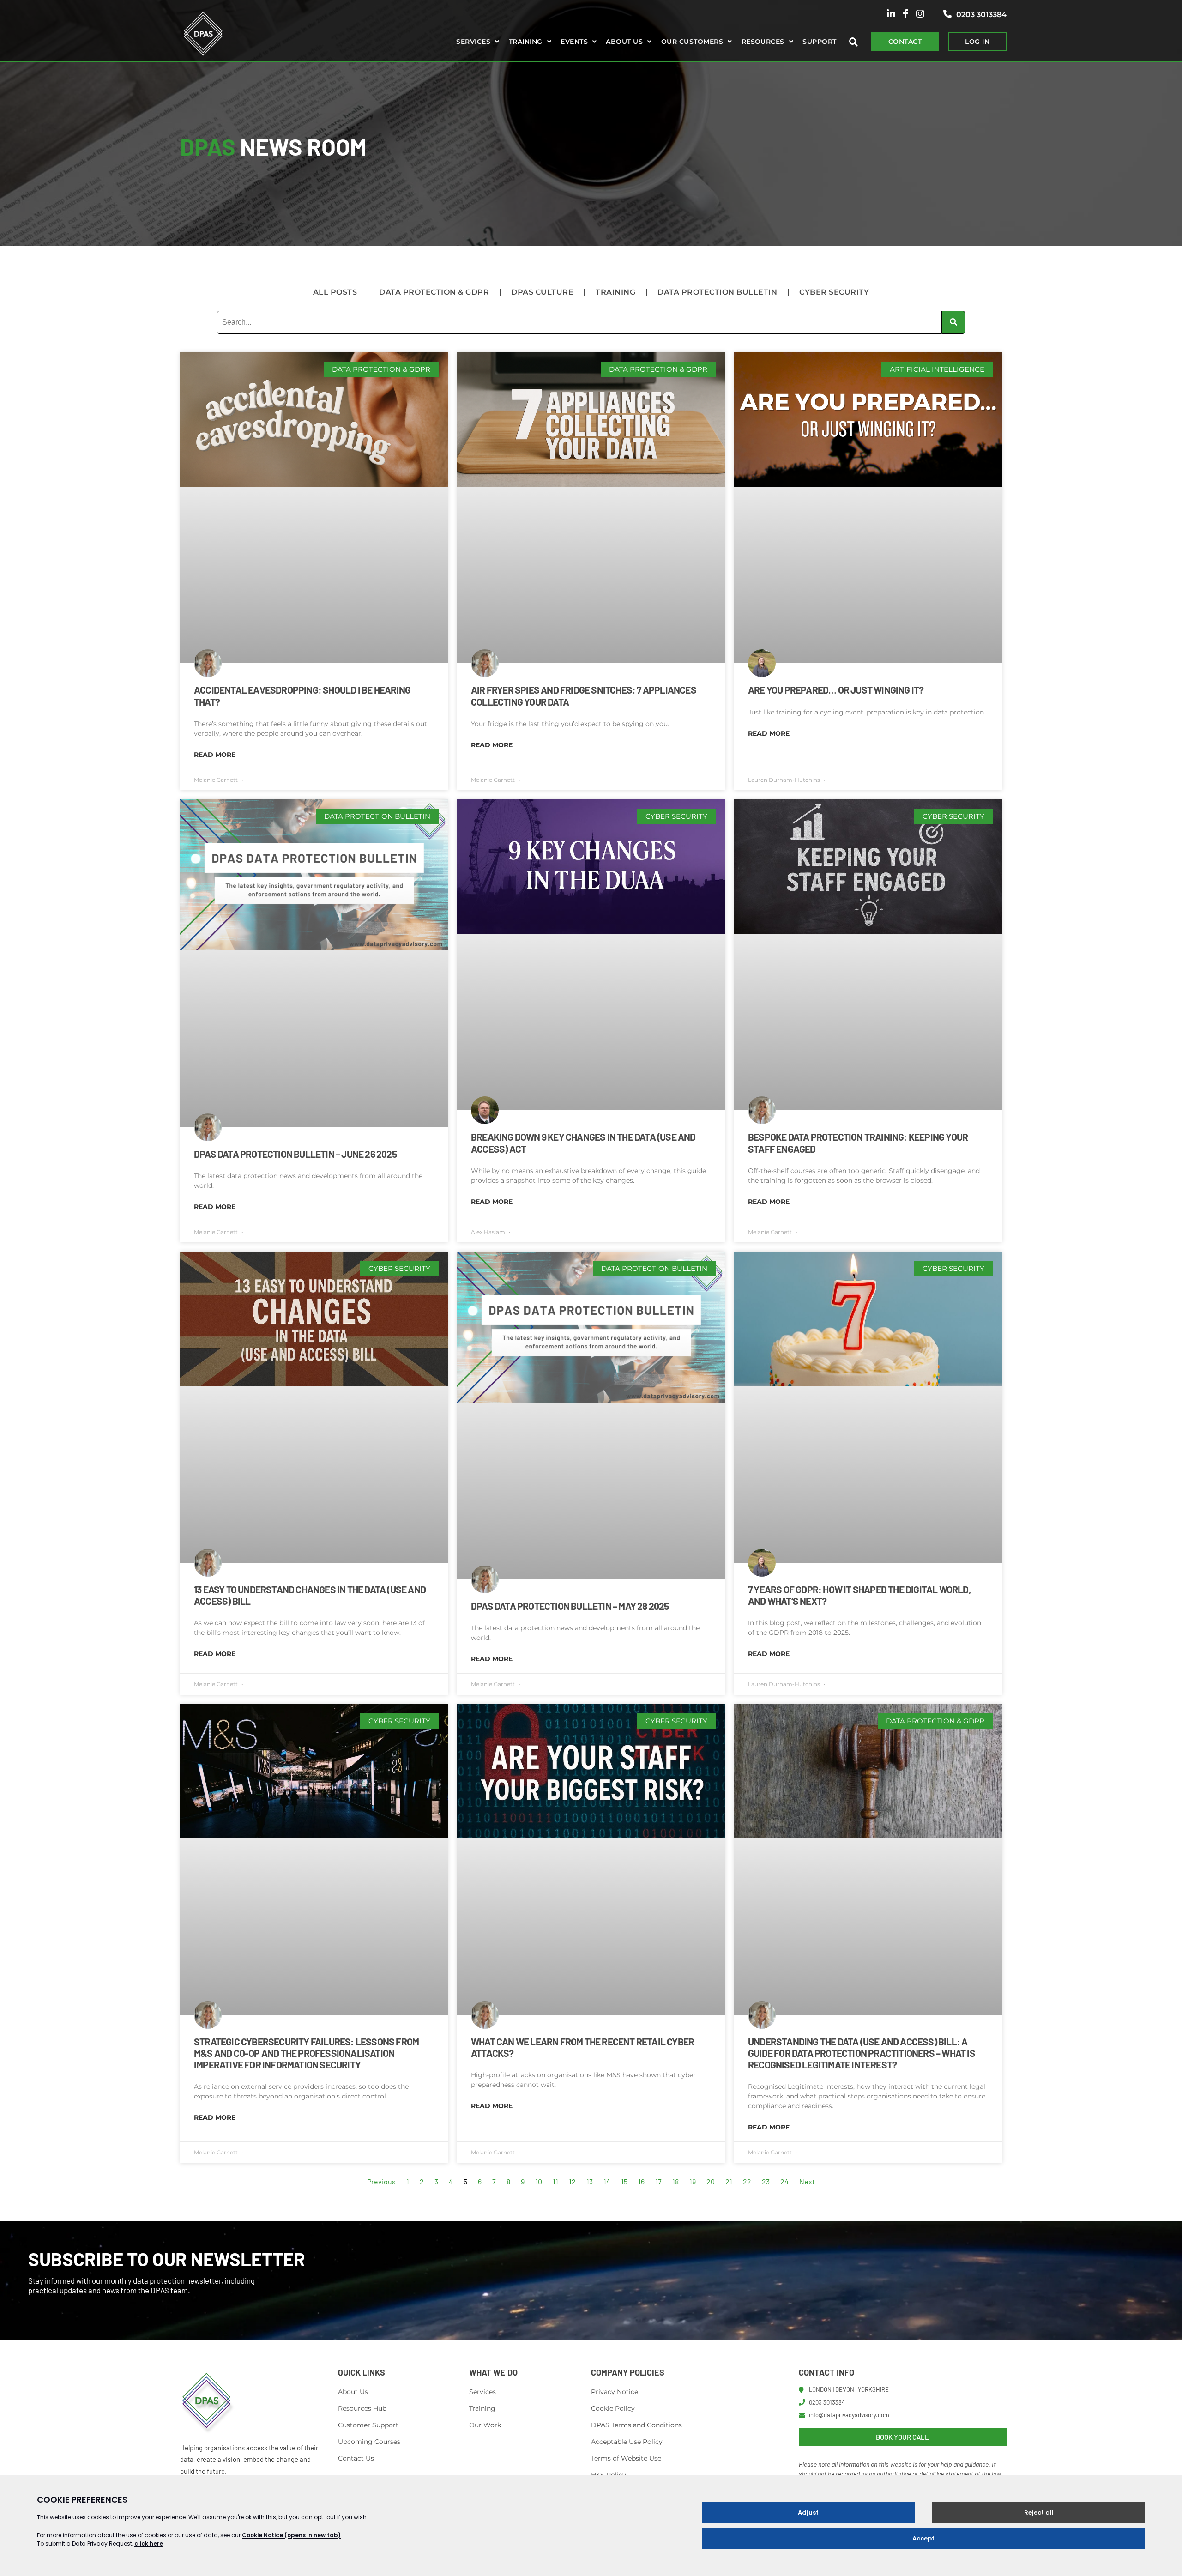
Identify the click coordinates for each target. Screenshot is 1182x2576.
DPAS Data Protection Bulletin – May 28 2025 (570, 1606)
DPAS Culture (542, 292)
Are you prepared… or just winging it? (836, 690)
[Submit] (953, 322)
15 (624, 2181)
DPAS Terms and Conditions (636, 2425)
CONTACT (905, 42)
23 (766, 2181)
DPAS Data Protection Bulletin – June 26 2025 (295, 1154)
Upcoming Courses (369, 2442)
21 (729, 2181)
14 (607, 2181)
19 (693, 2181)
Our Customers (692, 42)
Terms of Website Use (626, 2458)
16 (641, 2181)
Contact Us (356, 2458)
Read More (215, 755)
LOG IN (977, 42)
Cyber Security (834, 292)
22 (747, 2181)
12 (572, 2181)
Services (473, 42)
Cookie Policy (613, 2408)
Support (819, 42)
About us (624, 42)
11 (555, 2181)
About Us (353, 2392)
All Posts (335, 292)
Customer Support (368, 2425)
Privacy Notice (615, 2392)
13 (590, 2181)
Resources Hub (362, 2408)
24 (784, 2181)
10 (539, 2181)
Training (526, 42)
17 (658, 2181)
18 (675, 2181)
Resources (763, 42)
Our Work (485, 2425)
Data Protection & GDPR (434, 292)
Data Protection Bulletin (717, 292)
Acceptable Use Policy (627, 2442)
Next (807, 2181)
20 (711, 2181)
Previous (381, 2181)
